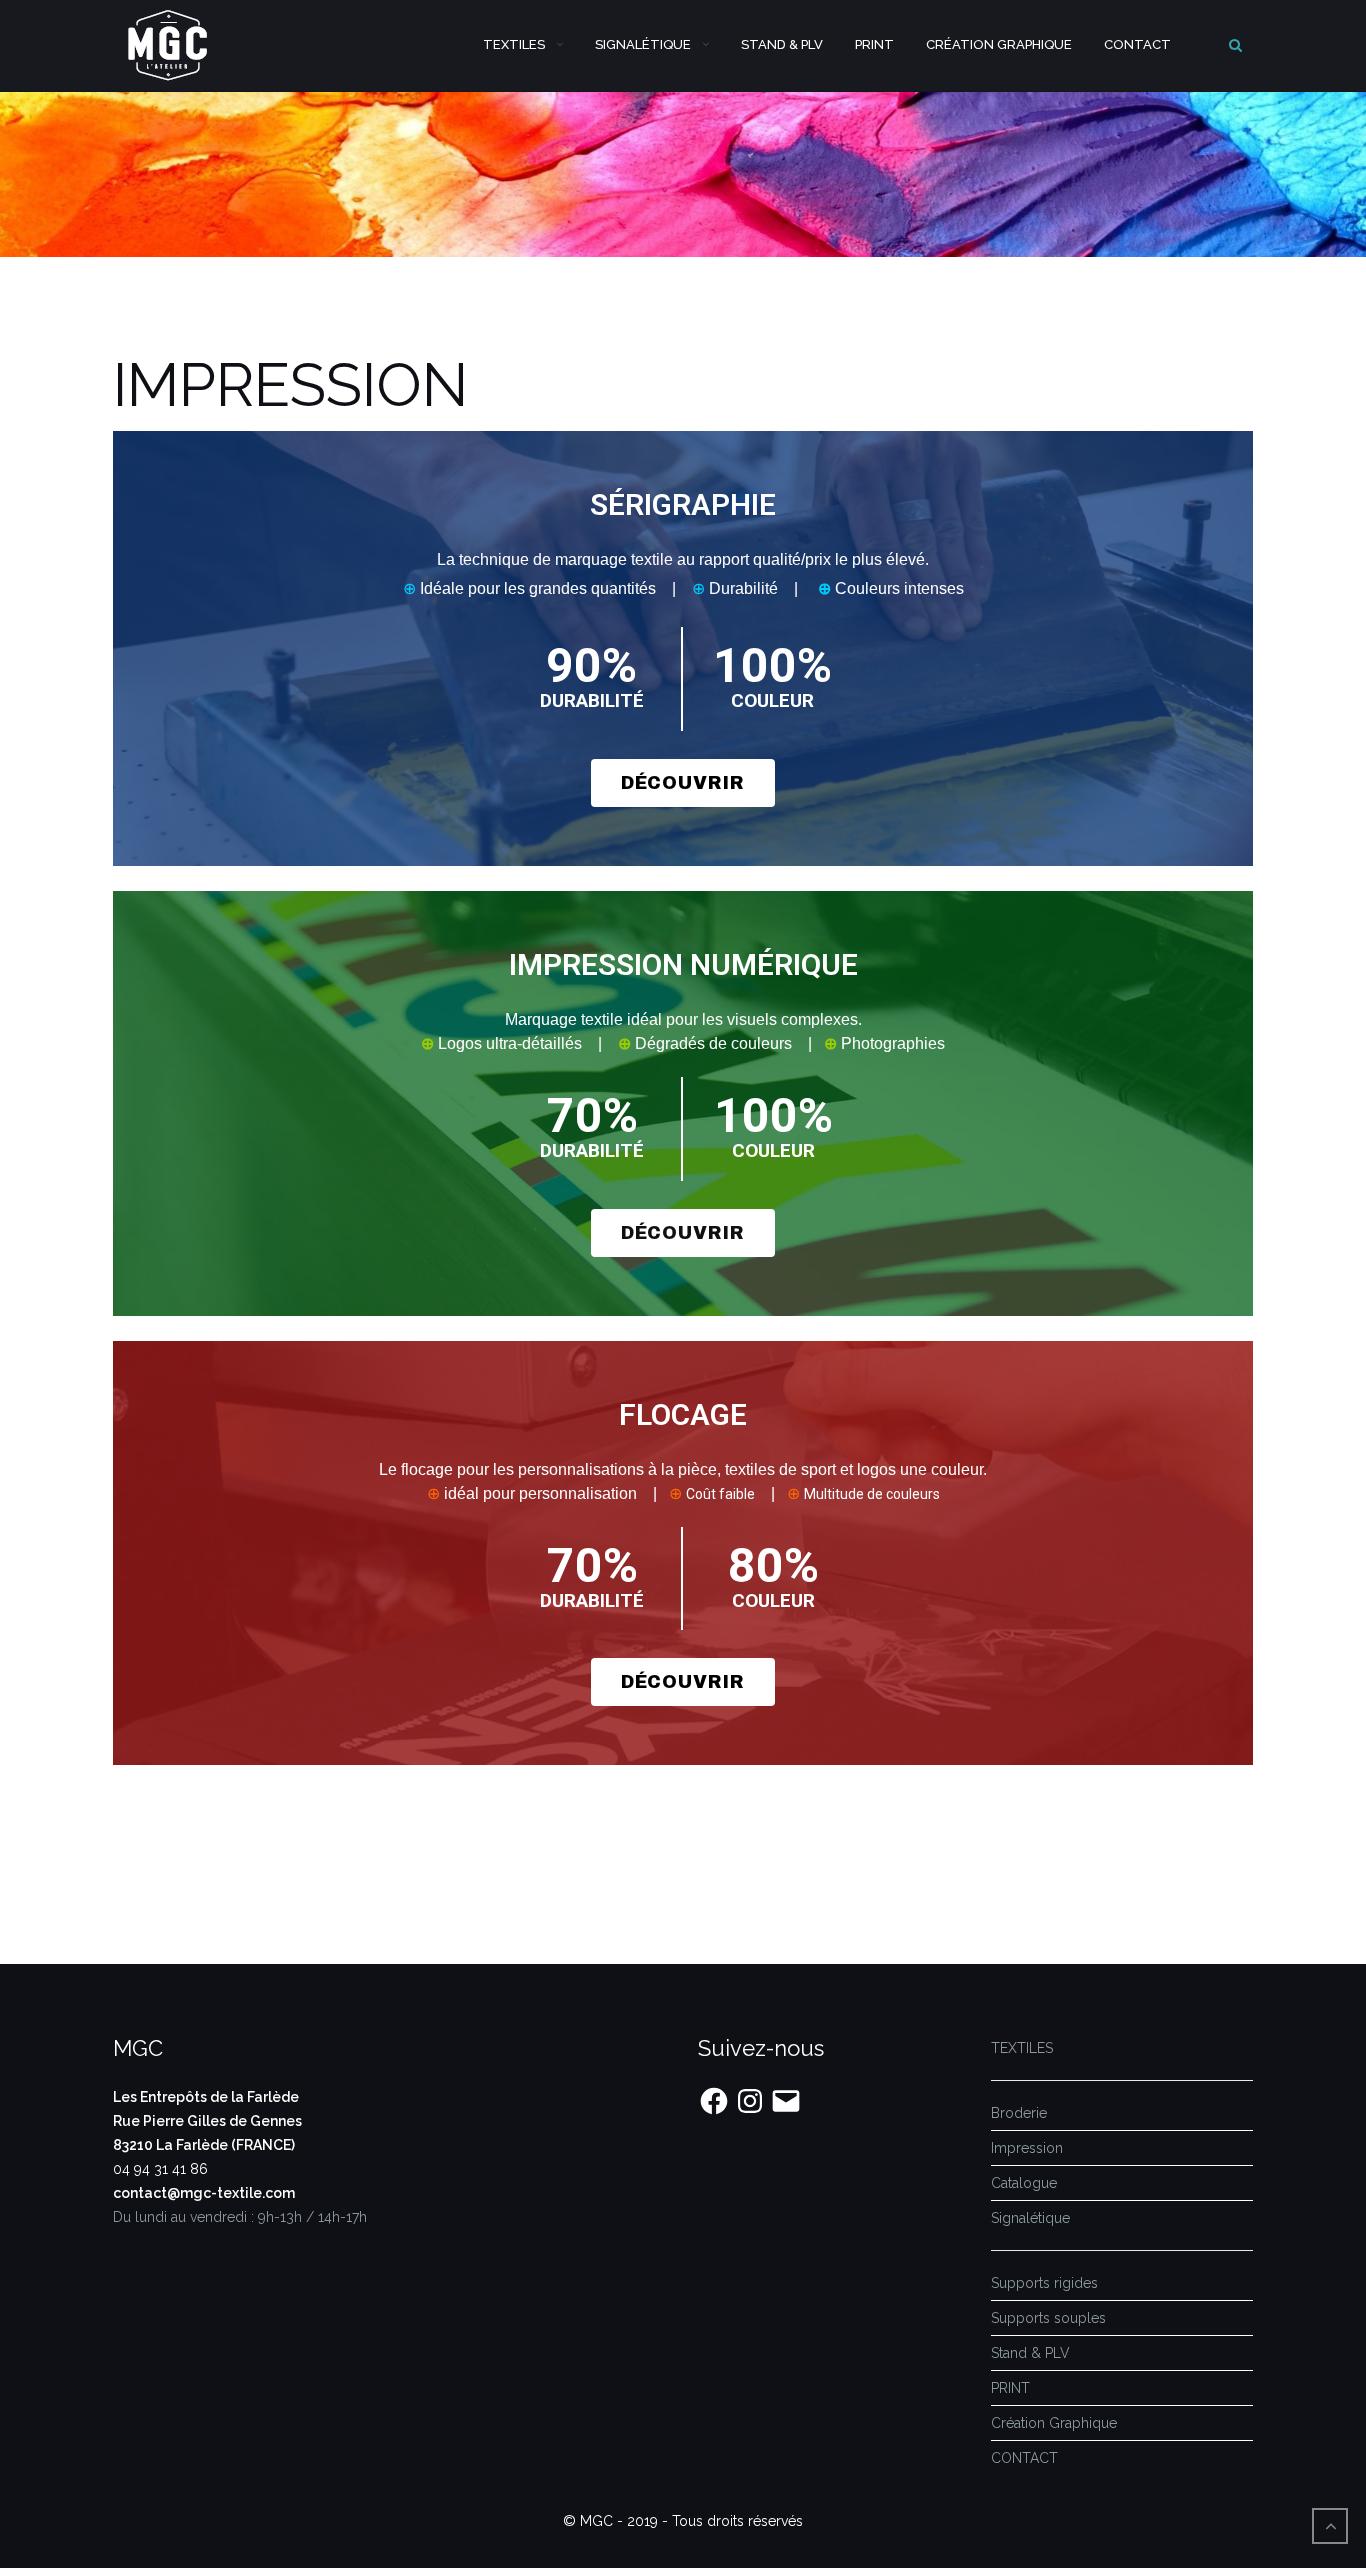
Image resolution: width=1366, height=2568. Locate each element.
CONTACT (1137, 44)
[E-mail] (786, 2101)
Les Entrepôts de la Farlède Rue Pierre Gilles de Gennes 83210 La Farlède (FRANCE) (207, 2121)
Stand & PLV (782, 44)
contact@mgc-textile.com (204, 2193)
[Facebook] (714, 2101)
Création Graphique (999, 44)
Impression (1027, 2148)
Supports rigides (1044, 2283)
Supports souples (1048, 2318)
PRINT (874, 44)
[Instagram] (750, 2101)
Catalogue (1024, 2183)
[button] (683, 783)
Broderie (1019, 2113)
